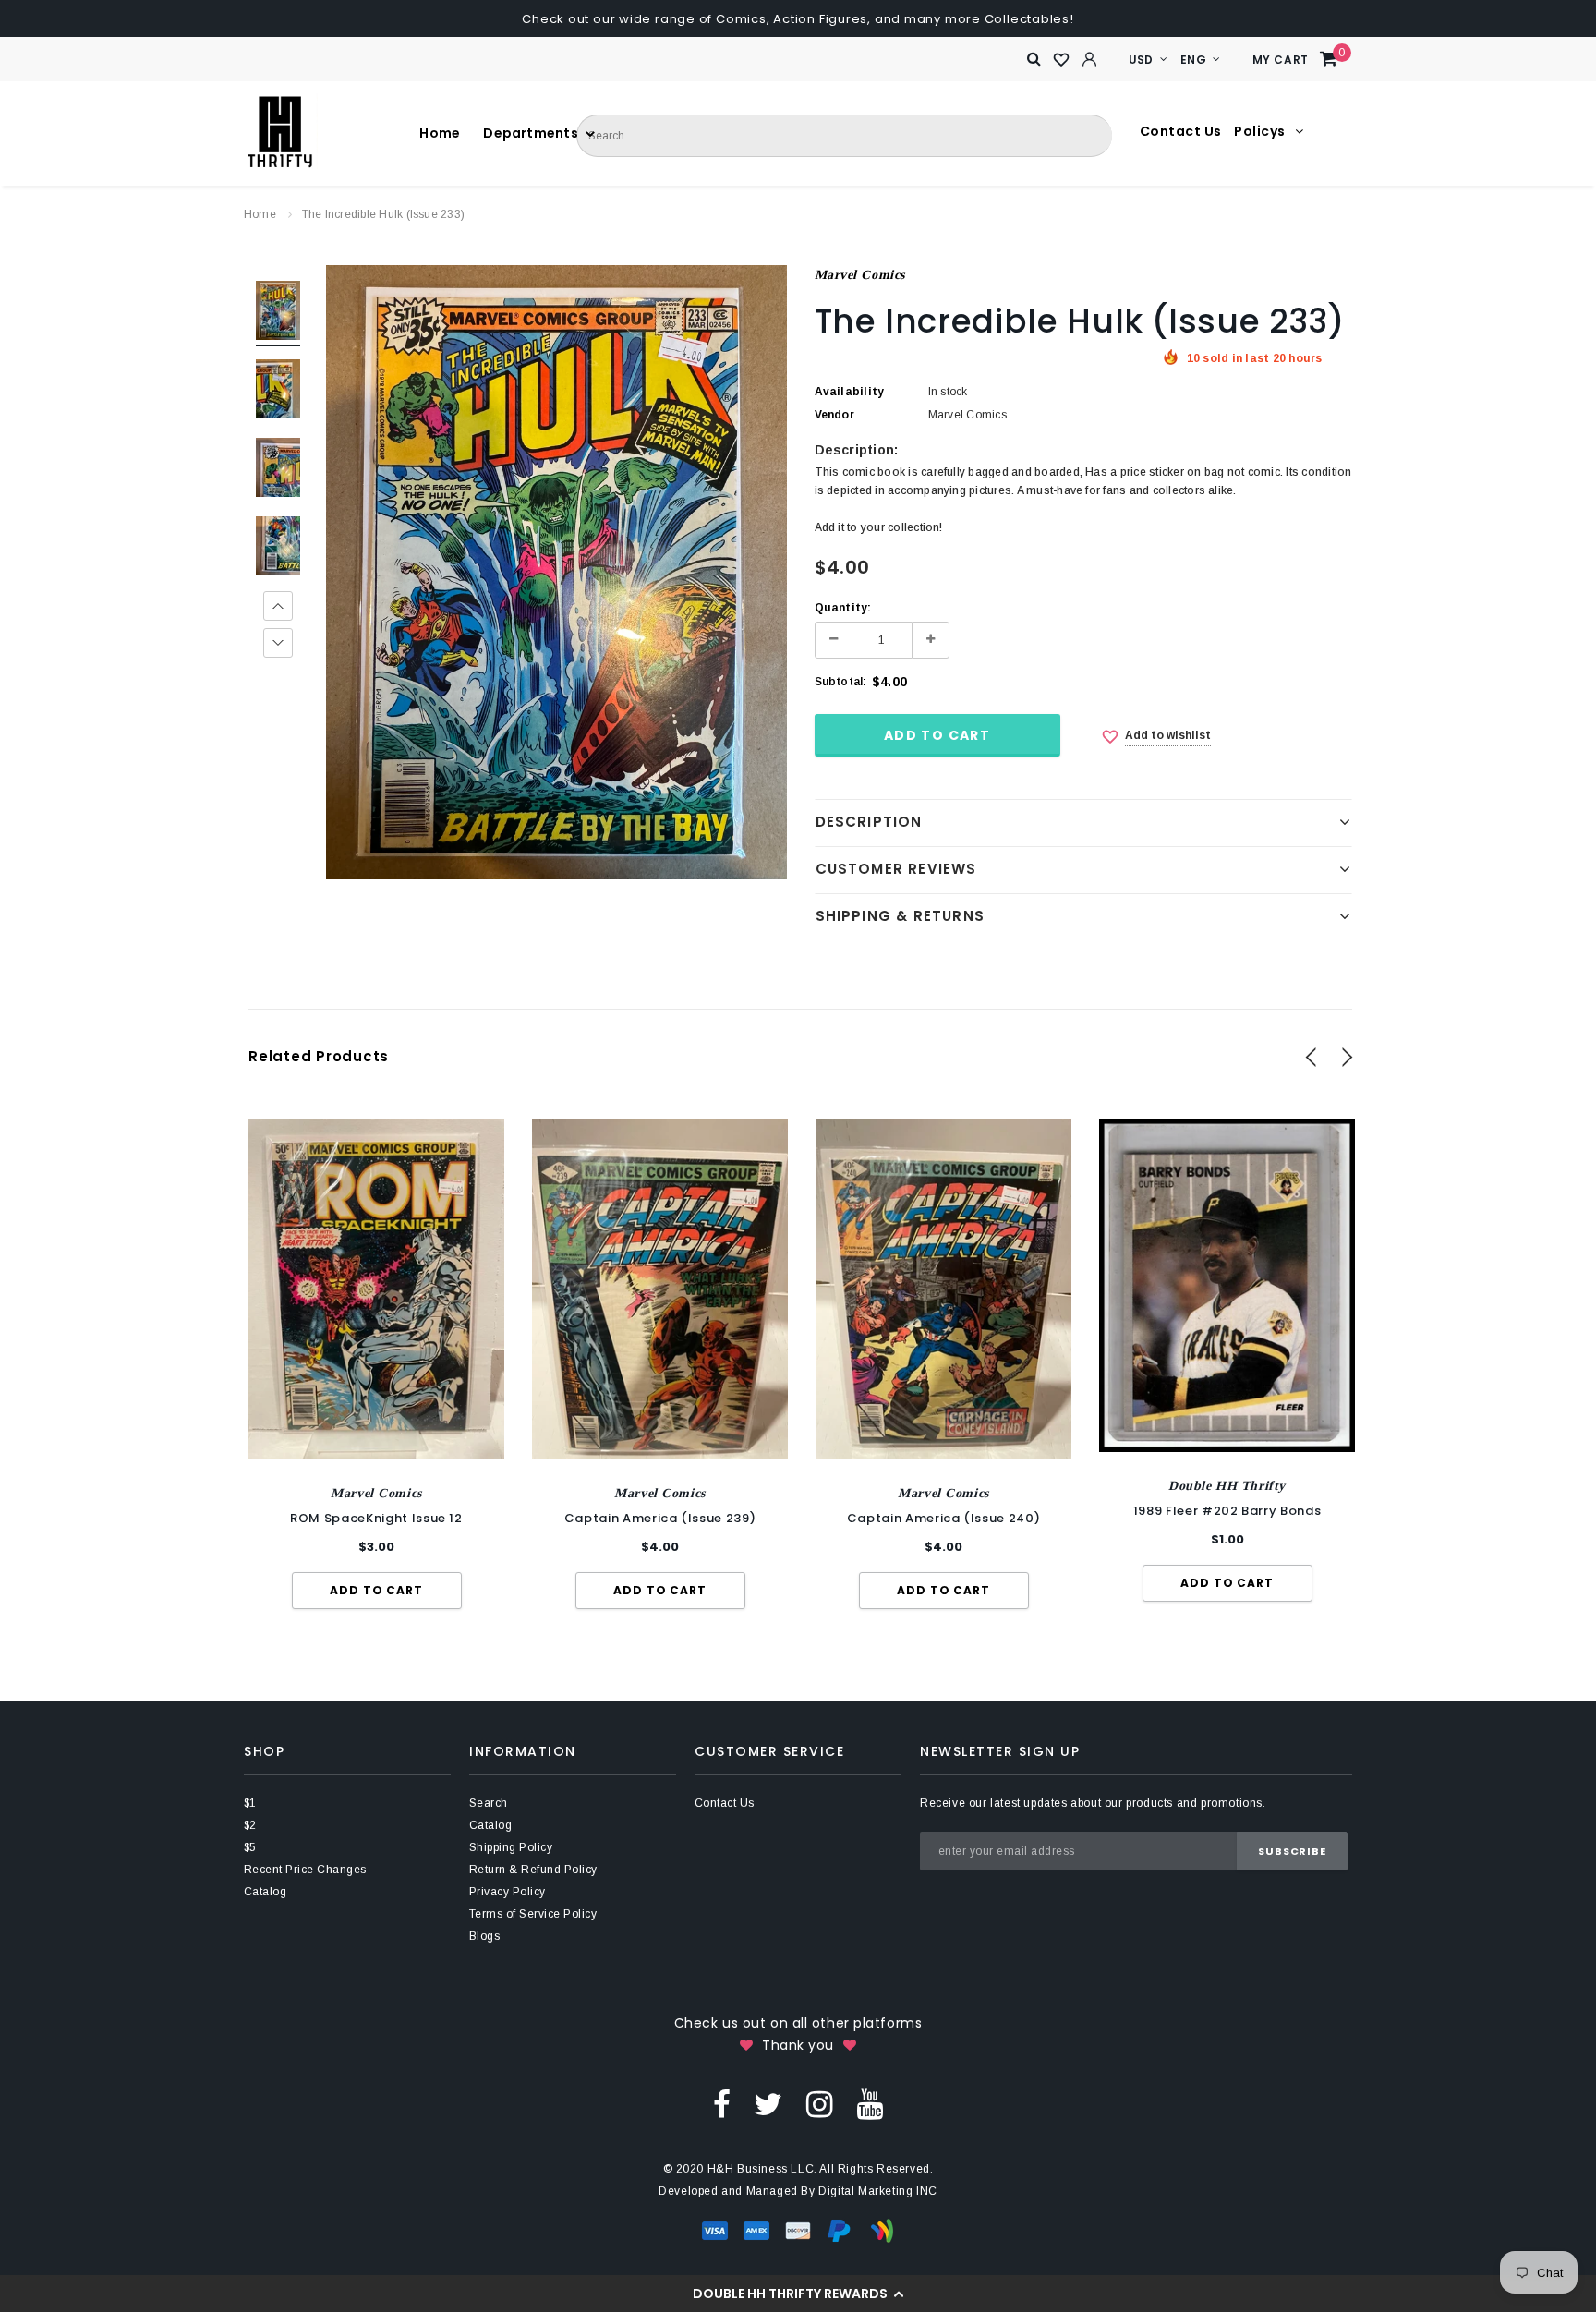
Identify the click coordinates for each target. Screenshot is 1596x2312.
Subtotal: (841, 682)
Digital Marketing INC (878, 2191)
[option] (556, 572)
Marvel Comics (860, 275)
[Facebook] (722, 2103)
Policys (1261, 131)
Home (260, 214)
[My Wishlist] (1062, 60)
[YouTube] (870, 2103)
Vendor (834, 415)
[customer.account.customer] (1090, 59)
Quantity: (843, 608)
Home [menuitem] (433, 133)
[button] (798, 2294)
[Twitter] (768, 2103)
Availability (850, 392)
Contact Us (1181, 131)
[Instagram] (820, 2103)
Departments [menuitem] (496, 133)
